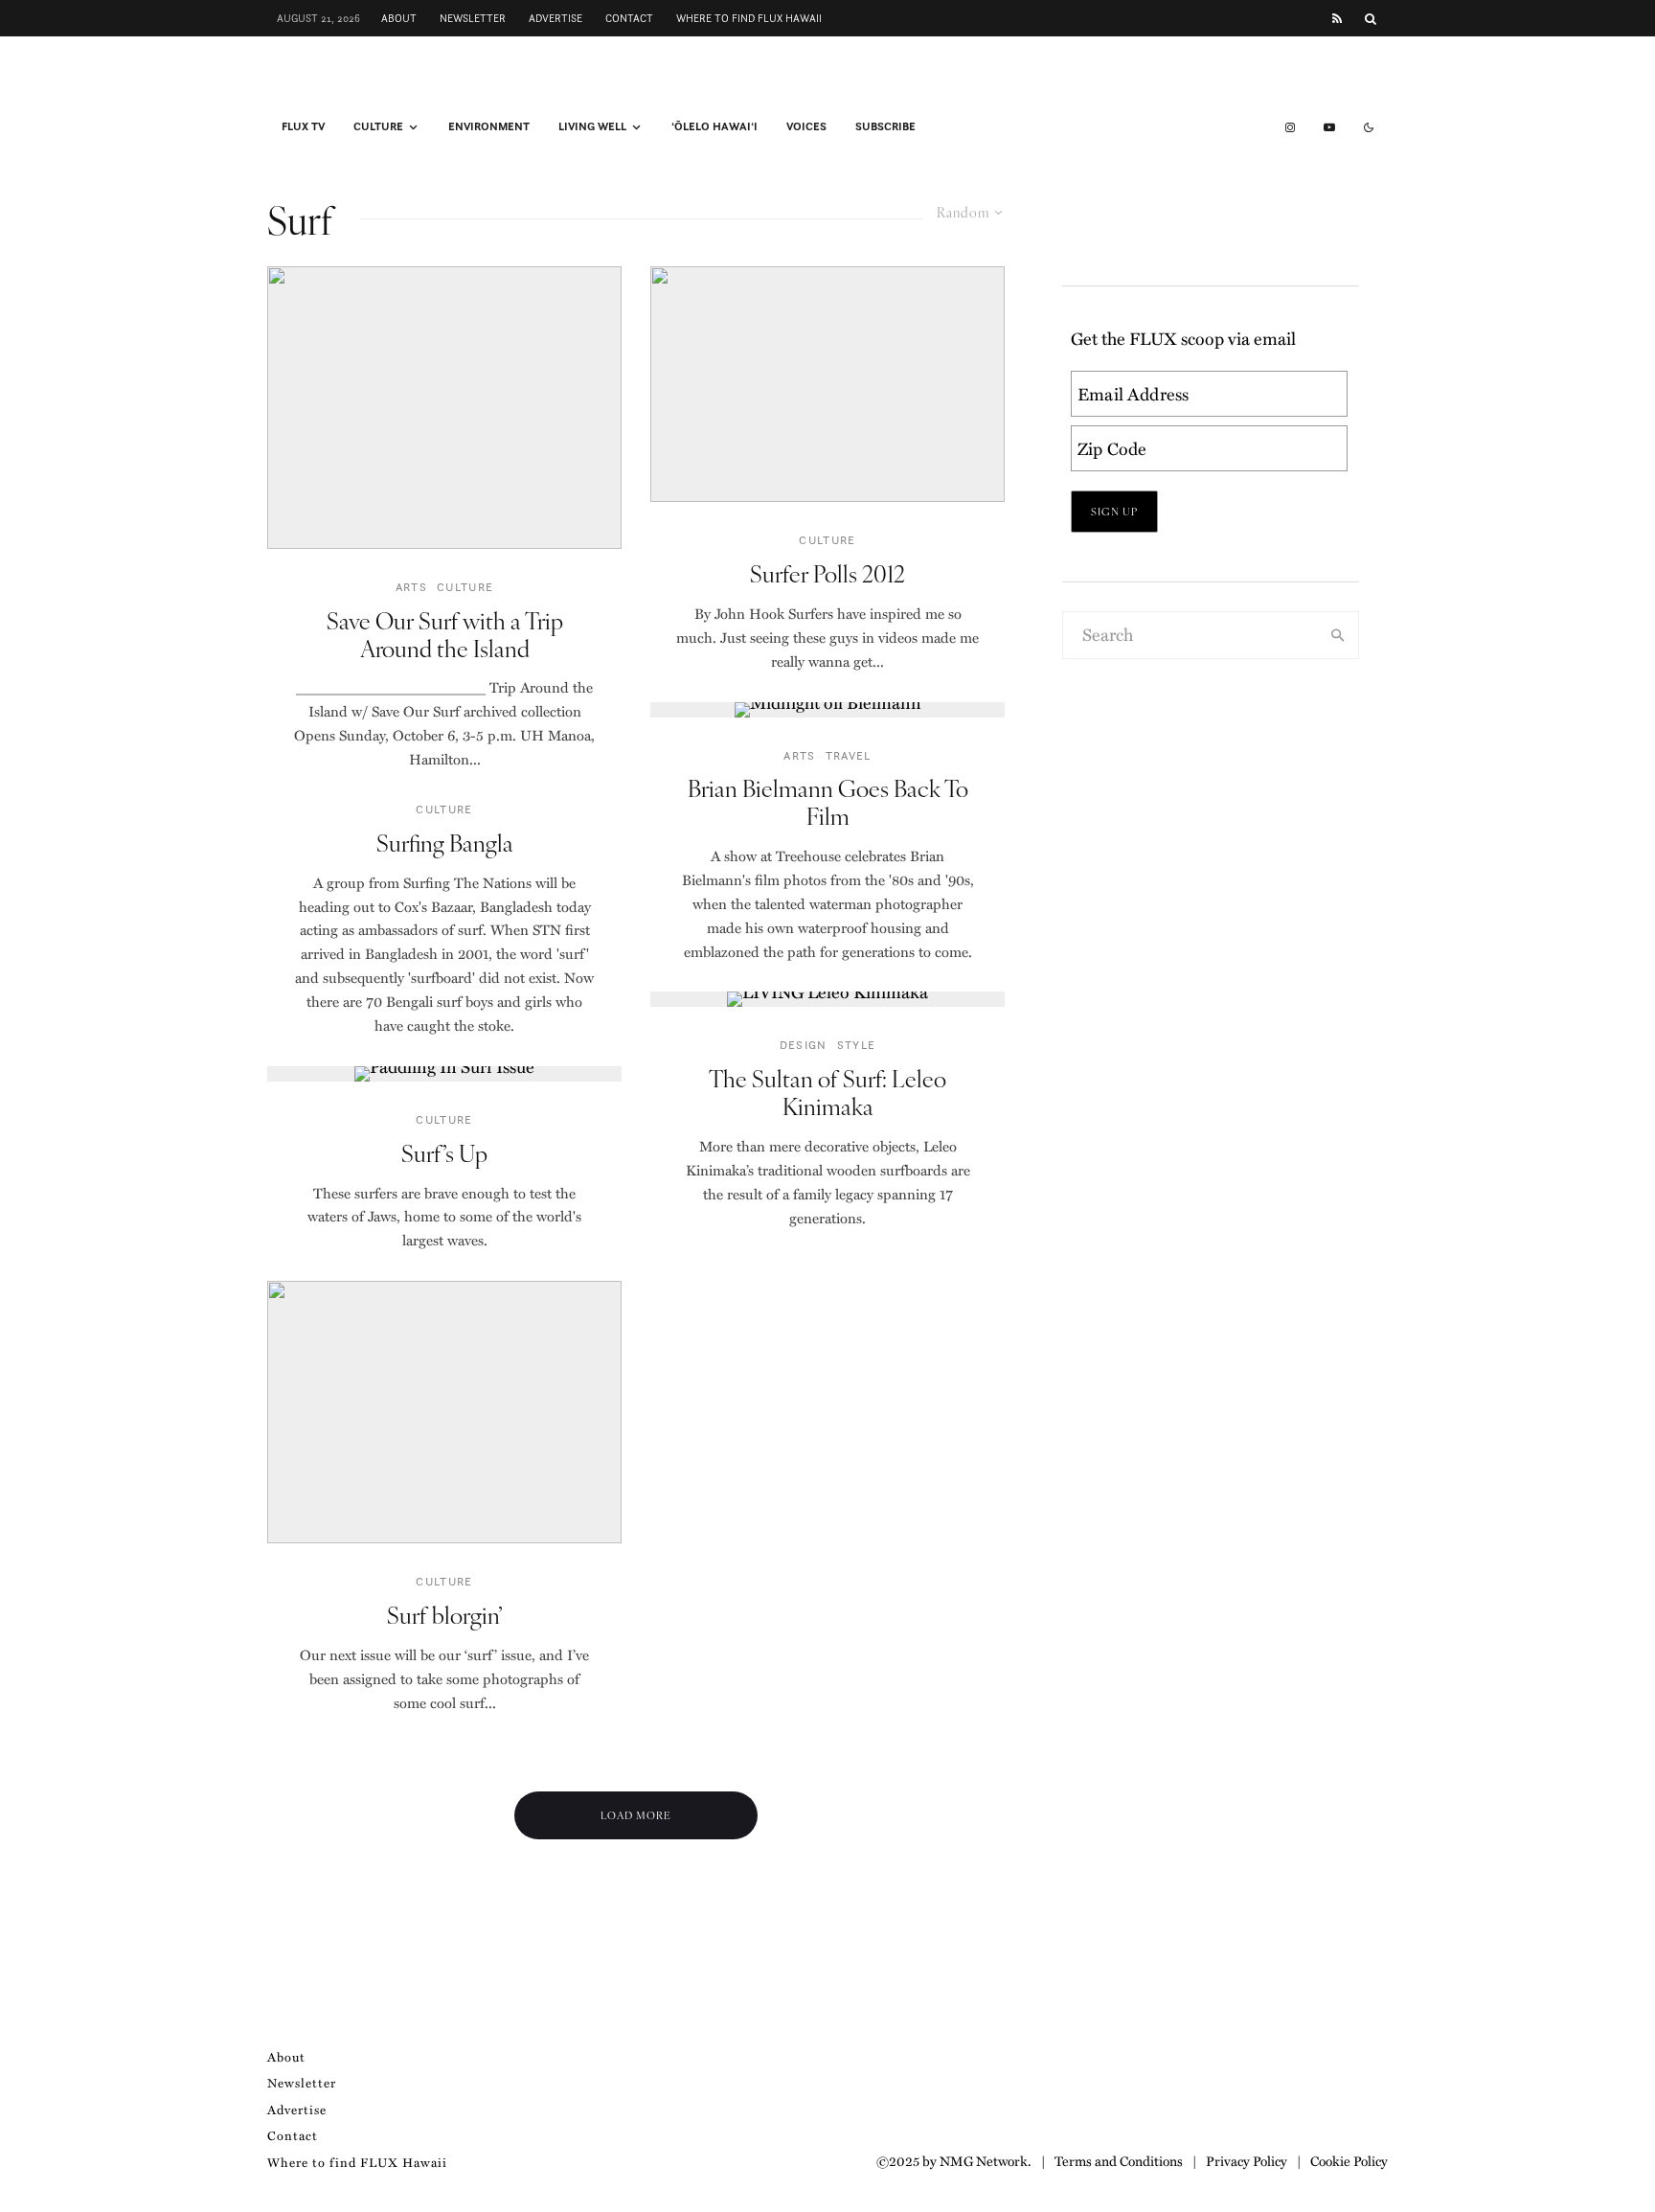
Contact (629, 18)
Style (857, 1045)
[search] (1338, 635)
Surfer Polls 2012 (827, 573)
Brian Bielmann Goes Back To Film (828, 802)
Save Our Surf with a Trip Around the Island (445, 634)
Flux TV (303, 126)
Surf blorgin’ (445, 1615)
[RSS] (1337, 19)
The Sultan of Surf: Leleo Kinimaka (827, 1092)
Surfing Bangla (445, 843)
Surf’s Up (444, 1153)
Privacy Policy (1247, 2160)
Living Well (592, 126)
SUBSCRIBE (885, 126)
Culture (378, 126)
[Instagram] (1290, 127)
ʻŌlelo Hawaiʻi (714, 126)
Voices (806, 126)
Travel (849, 755)
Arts (411, 587)
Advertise (555, 18)
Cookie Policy (1349, 2160)
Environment (489, 126)
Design (804, 1045)
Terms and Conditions (1119, 2160)
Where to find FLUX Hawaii (749, 18)
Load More (636, 1815)
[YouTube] (1329, 127)
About (399, 18)
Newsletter (473, 18)
